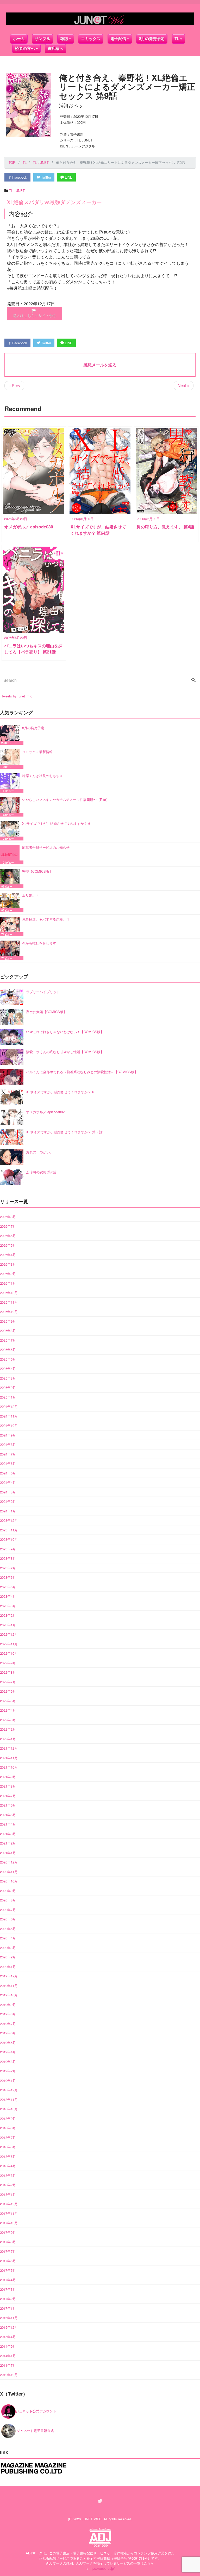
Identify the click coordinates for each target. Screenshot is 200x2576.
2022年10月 (9, 1653)
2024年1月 (8, 1511)
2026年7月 (8, 1226)
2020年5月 (8, 1929)
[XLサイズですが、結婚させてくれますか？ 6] (11, 831)
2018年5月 (8, 2156)
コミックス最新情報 (37, 752)
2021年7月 (8, 1796)
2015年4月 (8, 2337)
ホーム (19, 39)
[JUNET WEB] (100, 19)
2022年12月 (9, 1634)
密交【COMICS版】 (37, 871)
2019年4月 (8, 2052)
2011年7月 (8, 2365)
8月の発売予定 (152, 39)
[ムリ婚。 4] (11, 902)
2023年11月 (9, 1530)
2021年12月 (9, 1748)
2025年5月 (8, 1359)
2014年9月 (8, 2346)
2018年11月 (9, 2099)
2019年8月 (8, 2014)
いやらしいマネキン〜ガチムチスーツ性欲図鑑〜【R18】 (66, 800)
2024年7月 (8, 1454)
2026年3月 (8, 1264)
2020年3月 (8, 1948)
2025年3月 (8, 1378)
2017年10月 (9, 2223)
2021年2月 (8, 1843)
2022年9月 (8, 1663)
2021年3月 (8, 1834)
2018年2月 (8, 2185)
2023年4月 (8, 1596)
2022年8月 (8, 1672)
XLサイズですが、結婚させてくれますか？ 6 (56, 823)
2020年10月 (9, 1881)
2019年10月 (9, 1995)
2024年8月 (8, 1444)
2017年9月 (8, 2232)
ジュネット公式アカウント (36, 2411)
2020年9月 (8, 1891)
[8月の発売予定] (11, 735)
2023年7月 (8, 1568)
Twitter (46, 177)
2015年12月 (9, 2327)
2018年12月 (9, 2090)
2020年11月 (9, 1872)
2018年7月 (8, 2137)
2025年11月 (9, 1302)
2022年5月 (8, 1701)
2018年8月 (8, 2128)
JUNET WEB (92, 2519)
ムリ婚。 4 (30, 895)
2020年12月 (9, 1862)
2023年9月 (8, 1549)
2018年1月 (8, 2194)
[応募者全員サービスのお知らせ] (11, 855)
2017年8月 (8, 2242)
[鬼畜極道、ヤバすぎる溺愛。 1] (11, 926)
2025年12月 (9, 1293)
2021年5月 (8, 1815)
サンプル (42, 39)
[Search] (193, 680)
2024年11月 (9, 1416)
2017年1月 (8, 2308)
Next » (184, 386)
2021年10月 (9, 1767)
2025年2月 (8, 1387)
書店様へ (55, 48)
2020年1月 (8, 1967)
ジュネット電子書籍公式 (35, 2431)
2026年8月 (8, 1217)
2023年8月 (8, 1558)
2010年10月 (9, 2375)
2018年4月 (8, 2166)
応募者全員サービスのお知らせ (46, 847)
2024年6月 (8, 1463)
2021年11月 (9, 1758)
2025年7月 (8, 1340)
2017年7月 (8, 2251)
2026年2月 (8, 1274)
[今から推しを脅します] (11, 950)
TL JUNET (17, 190)
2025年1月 (8, 1397)
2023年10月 (9, 1539)
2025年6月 (8, 1350)
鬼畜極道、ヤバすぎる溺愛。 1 (46, 919)
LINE (68, 177)
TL (177, 39)
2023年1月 (8, 1625)
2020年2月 (8, 1957)
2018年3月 (8, 2175)
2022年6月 (8, 1691)
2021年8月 (8, 1786)
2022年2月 (8, 1729)
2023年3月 (8, 1606)
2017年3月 (8, 2289)
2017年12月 (9, 2204)
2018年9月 (8, 2118)
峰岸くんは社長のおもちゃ (42, 776)
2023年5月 (8, 1587)
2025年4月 (8, 1368)
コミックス (91, 39)
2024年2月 (8, 1501)
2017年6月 (8, 2261)
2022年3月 (8, 1720)
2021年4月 (8, 1824)
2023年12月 (9, 1520)
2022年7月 (8, 1682)
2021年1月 (8, 1853)
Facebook (19, 177)
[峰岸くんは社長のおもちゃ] (11, 783)
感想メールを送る (100, 365)
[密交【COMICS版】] (11, 879)
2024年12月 (9, 1406)
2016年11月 (9, 2318)
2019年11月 (9, 1986)
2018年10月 (9, 2109)
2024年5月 (8, 1473)
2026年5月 (8, 1245)
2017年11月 (9, 2213)
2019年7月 (8, 2024)
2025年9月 (8, 1321)
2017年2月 (8, 2299)
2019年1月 (8, 2080)
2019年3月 (8, 2062)
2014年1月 (8, 2356)
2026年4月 (8, 1255)
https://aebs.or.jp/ (102, 2568)
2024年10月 (9, 1425)
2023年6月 (8, 1577)
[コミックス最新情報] (11, 759)
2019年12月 (9, 1976)
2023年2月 (8, 1615)
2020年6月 (8, 1919)
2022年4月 (8, 1710)
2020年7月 (8, 1910)
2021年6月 (8, 1805)
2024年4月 (8, 1482)
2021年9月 (8, 1777)
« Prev (14, 386)
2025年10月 (9, 1312)
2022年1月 (8, 1739)
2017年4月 (8, 2280)
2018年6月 (8, 2147)
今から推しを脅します (39, 943)
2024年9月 (8, 1435)
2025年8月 (8, 1331)
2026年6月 (8, 1236)
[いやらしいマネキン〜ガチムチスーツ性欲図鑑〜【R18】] (11, 807)
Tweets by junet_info (17, 696)
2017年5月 (8, 2270)
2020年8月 (8, 1900)
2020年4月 (8, 1938)
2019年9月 (8, 2005)
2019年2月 (8, 2071)
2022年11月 (9, 1644)
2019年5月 (8, 2043)
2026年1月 (8, 1283)
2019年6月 (8, 2033)
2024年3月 (8, 1492)
